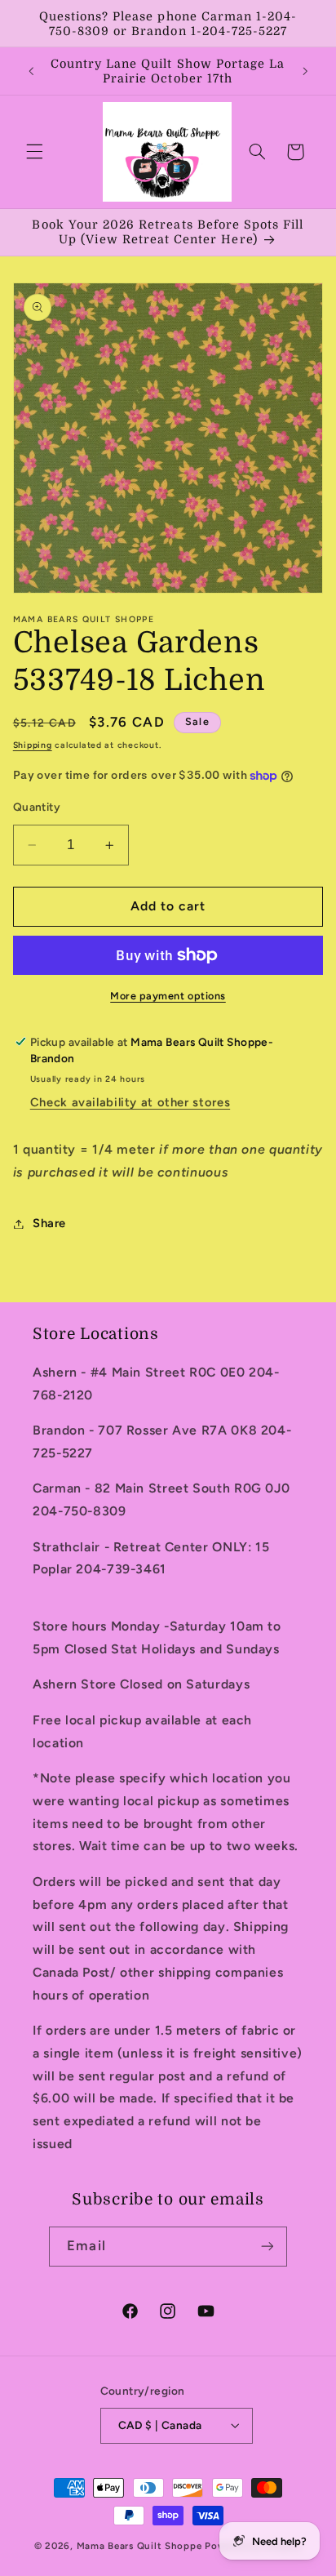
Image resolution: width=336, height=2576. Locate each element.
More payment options (168, 996)
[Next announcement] (305, 71)
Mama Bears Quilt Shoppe (139, 2546)
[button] (34, 152)
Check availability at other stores (130, 1102)
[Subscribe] (267, 2247)
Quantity (37, 807)
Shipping (33, 745)
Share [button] (49, 1223)
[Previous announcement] (31, 71)
